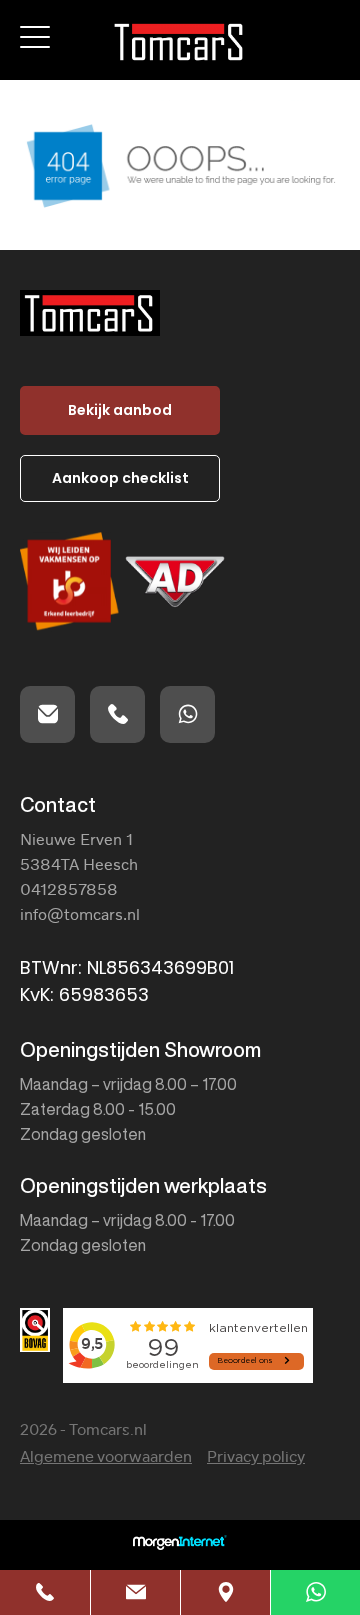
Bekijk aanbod (120, 410)
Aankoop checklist (120, 478)
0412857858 (69, 889)
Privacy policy (256, 1457)
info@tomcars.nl (80, 914)
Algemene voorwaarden (106, 1457)
